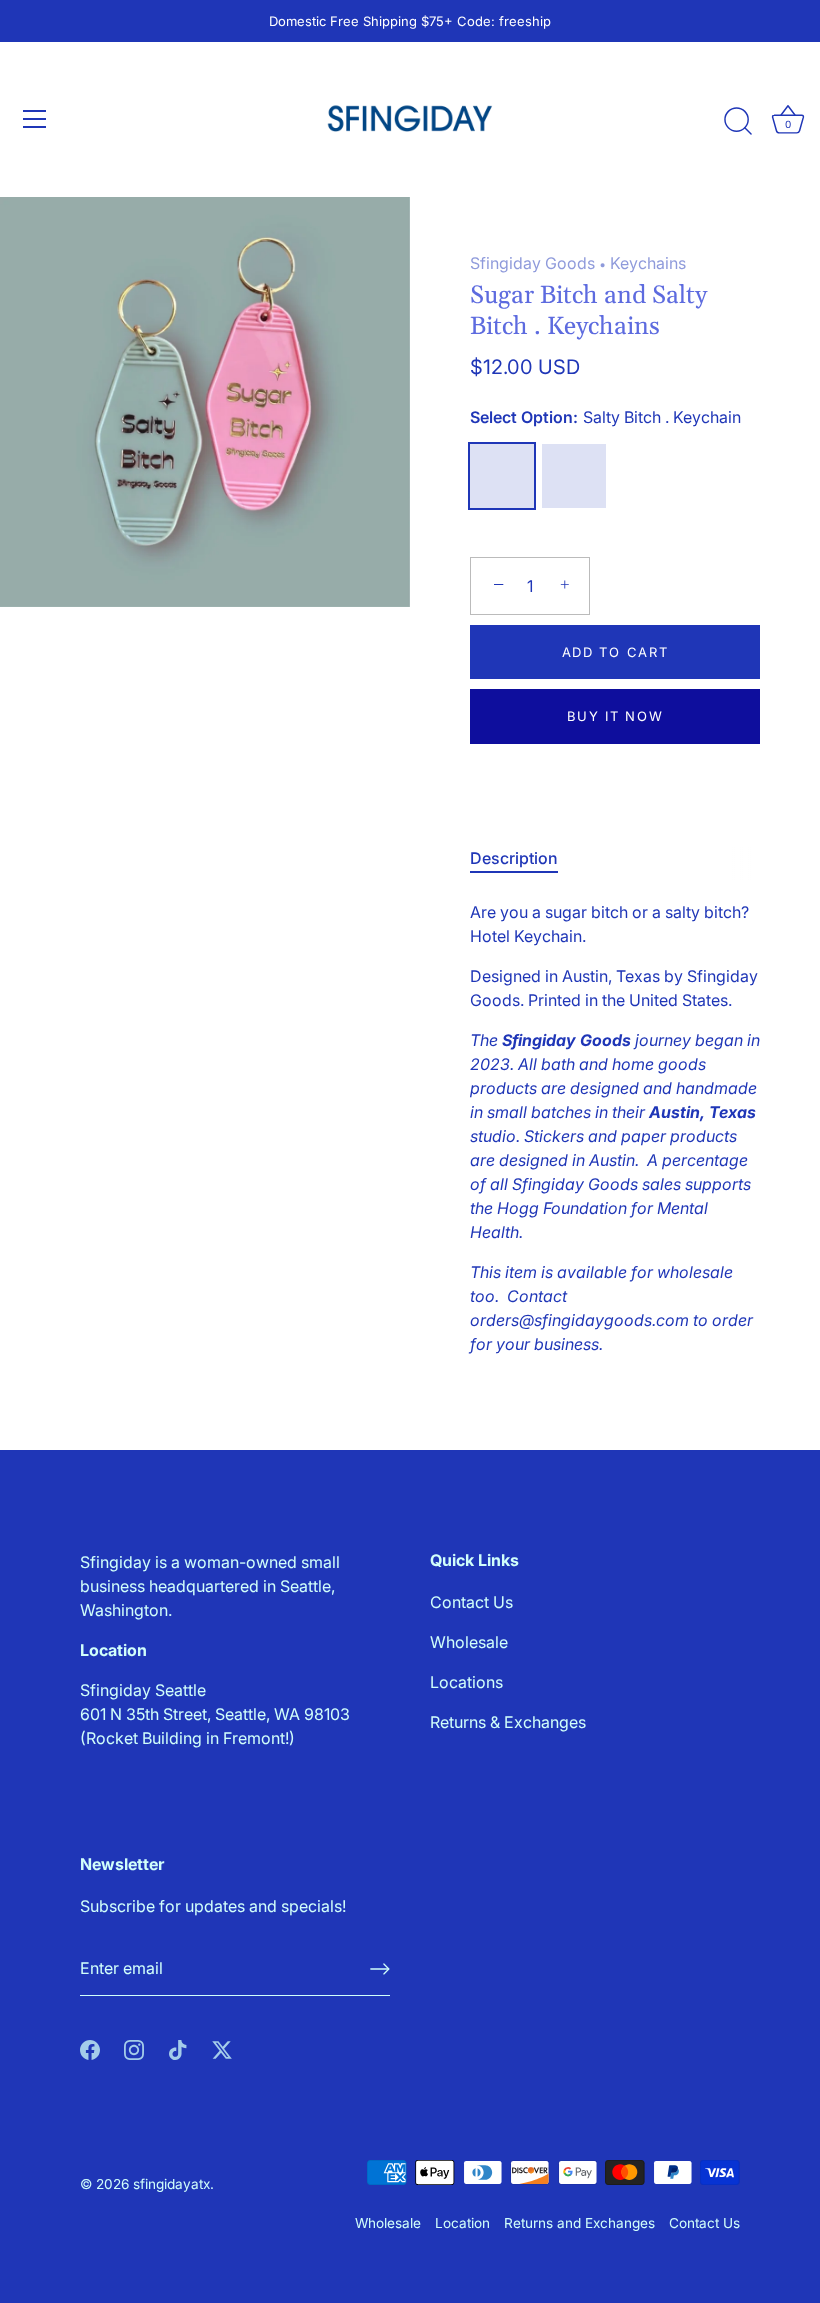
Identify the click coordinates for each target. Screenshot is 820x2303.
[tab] (524, 858)
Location (462, 2223)
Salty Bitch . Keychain (502, 476)
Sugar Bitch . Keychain (574, 476)
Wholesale (469, 1642)
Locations (466, 1682)
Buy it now (615, 716)
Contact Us (471, 1602)
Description (514, 858)
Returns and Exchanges (579, 2223)
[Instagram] (134, 2048)
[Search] (738, 122)
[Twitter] (222, 2048)
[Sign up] (380, 1969)
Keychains (648, 263)
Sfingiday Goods (532, 263)
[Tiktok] (178, 2048)
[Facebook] (90, 2048)
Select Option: (605, 417)
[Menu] (35, 119)
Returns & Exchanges (508, 1722)
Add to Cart (615, 652)
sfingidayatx (171, 2184)
